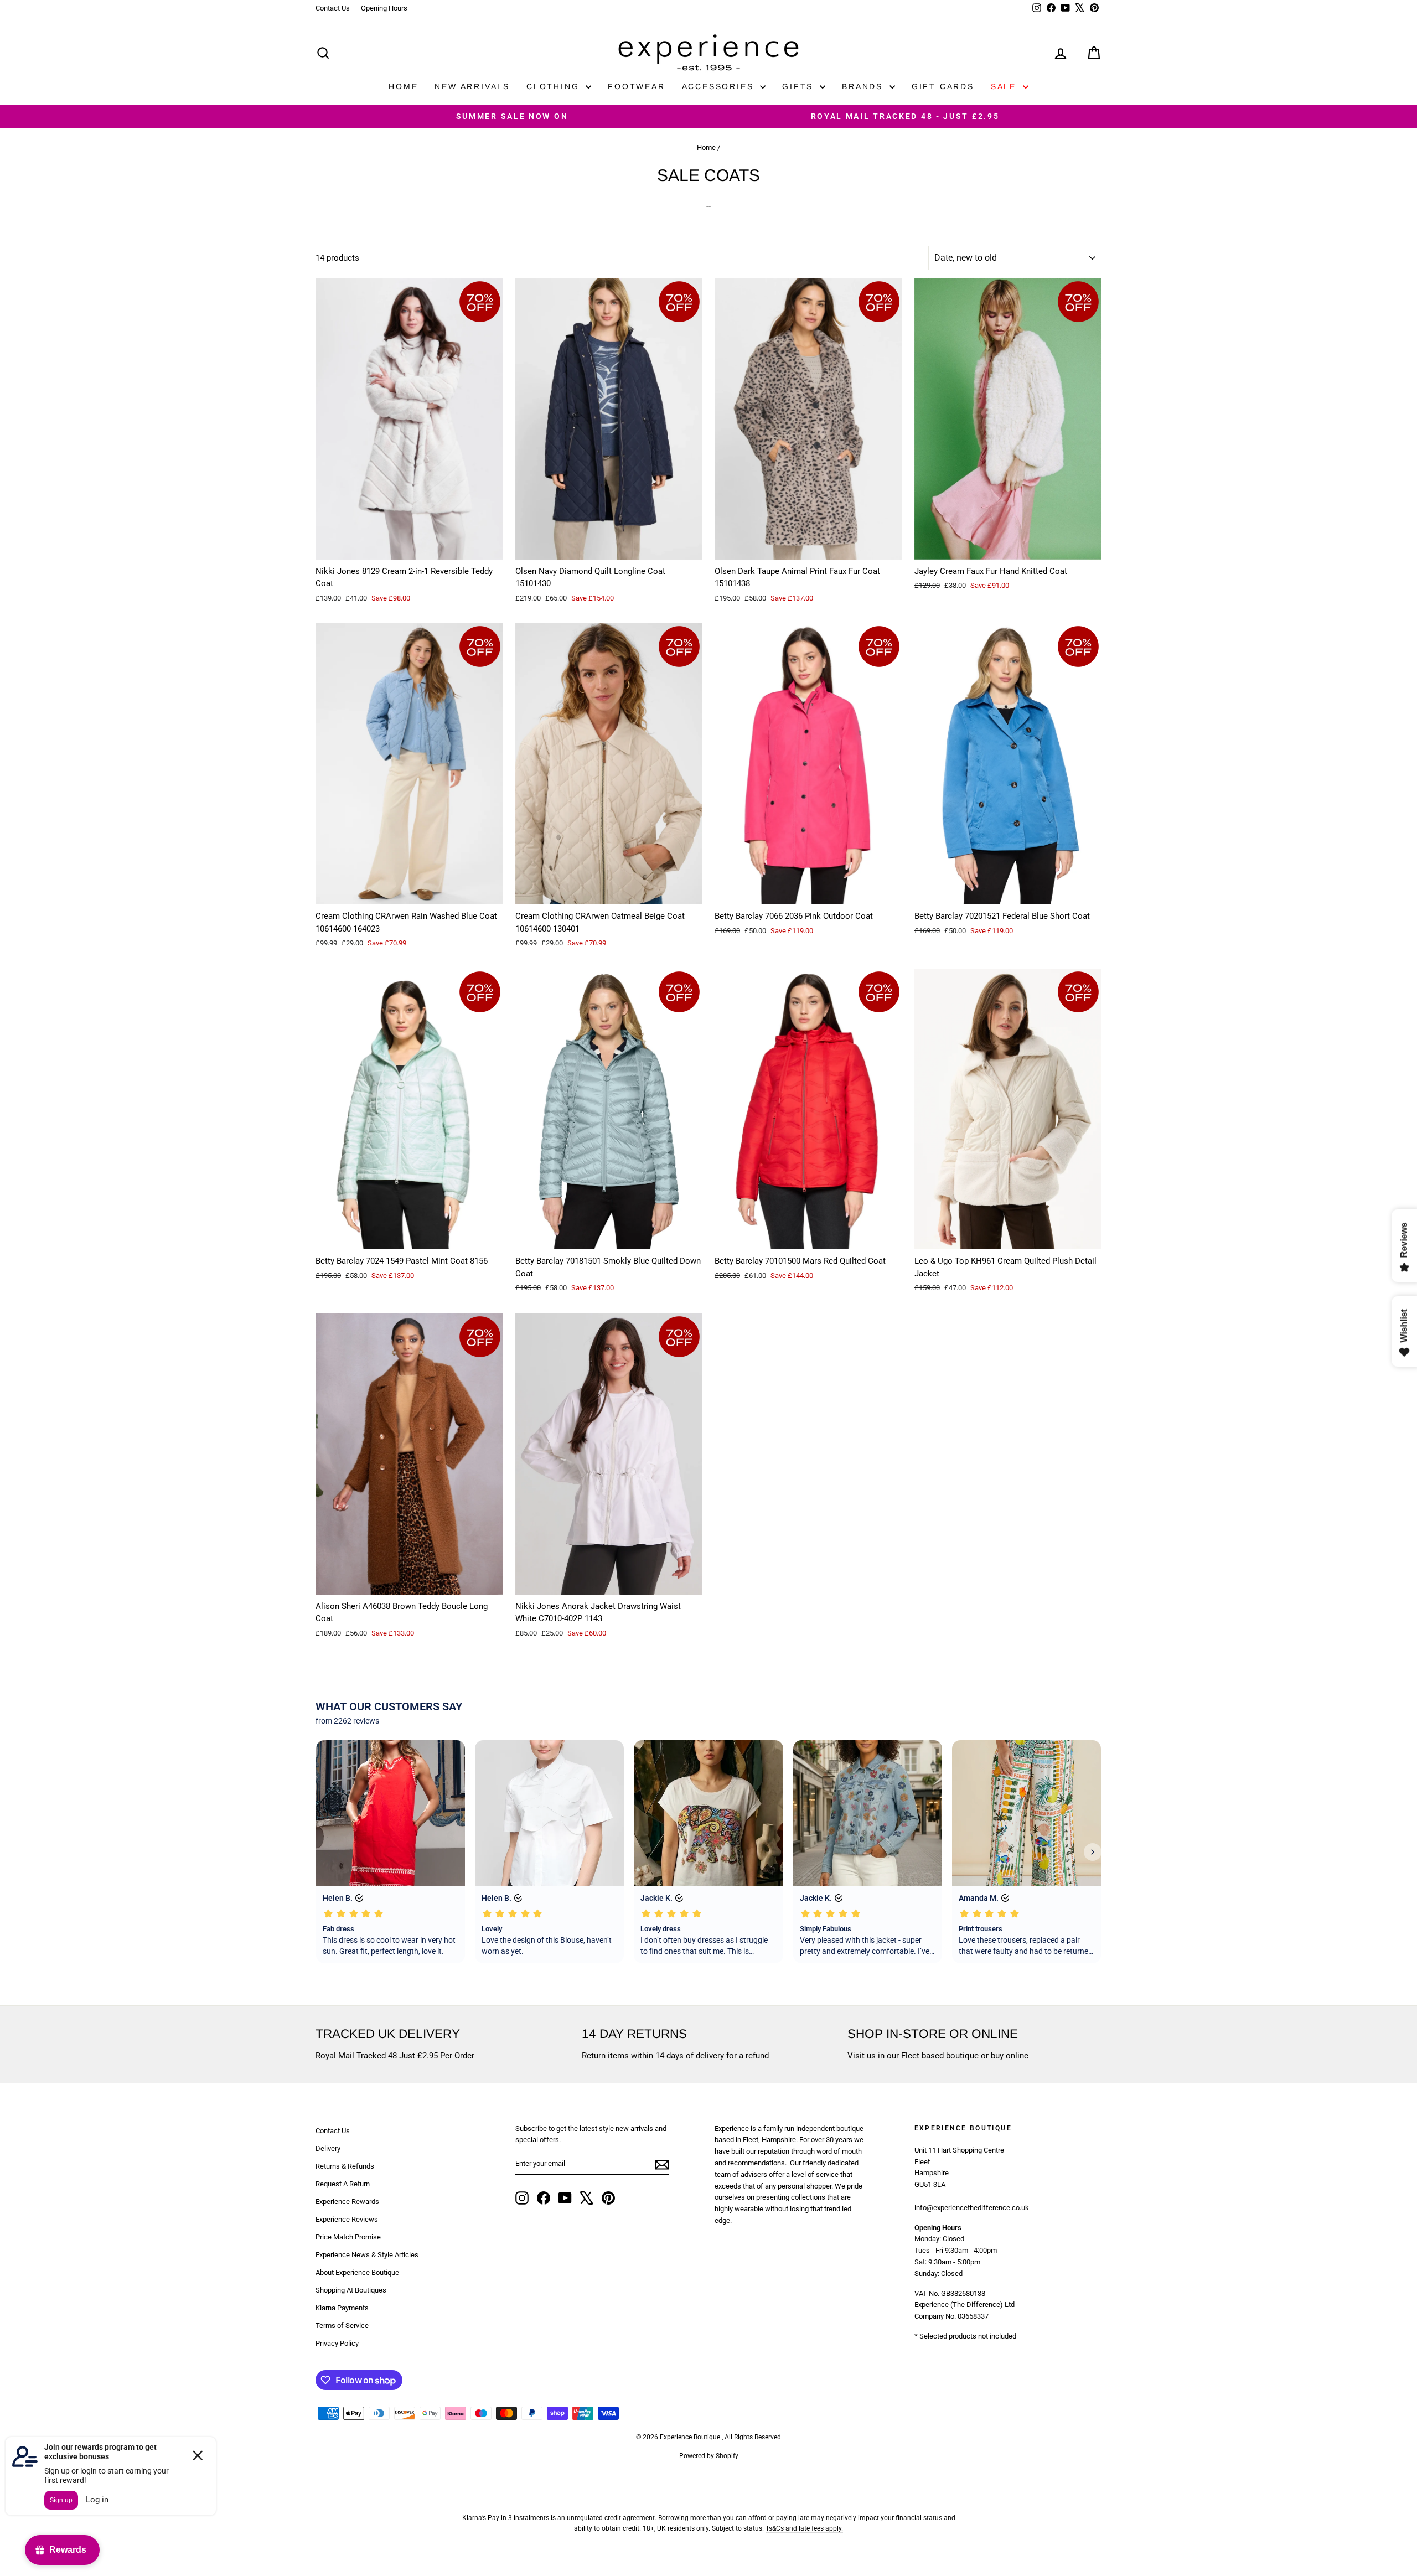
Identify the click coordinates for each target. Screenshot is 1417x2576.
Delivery (328, 2148)
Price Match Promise (348, 2237)
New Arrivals (472, 86)
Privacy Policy (337, 2343)
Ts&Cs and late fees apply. (804, 2528)
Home (403, 86)
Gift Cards (943, 86)
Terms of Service (342, 2326)
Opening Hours (384, 8)
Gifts (800, 86)
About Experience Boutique (357, 2272)
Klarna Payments (342, 2308)
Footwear (636, 86)
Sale (1005, 86)
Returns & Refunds (345, 2166)
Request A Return (343, 2184)
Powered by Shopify (709, 2456)
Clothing (555, 86)
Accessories (720, 86)
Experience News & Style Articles (367, 2255)
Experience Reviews (347, 2219)
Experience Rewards (347, 2202)
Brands (864, 86)
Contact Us (333, 8)
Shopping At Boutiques (351, 2290)
